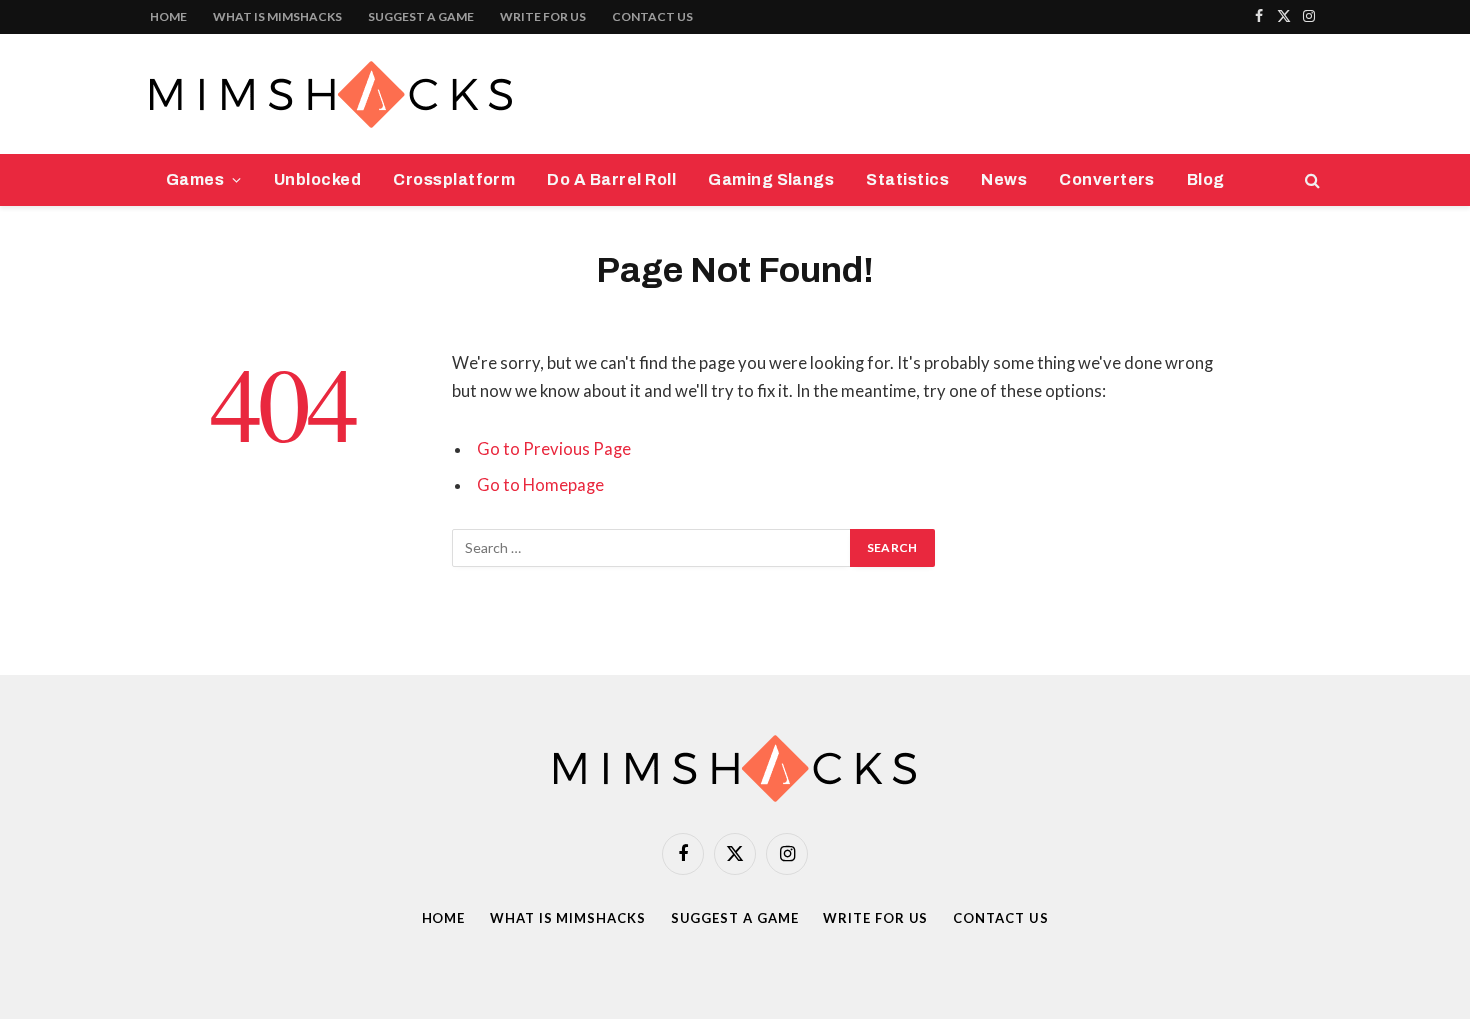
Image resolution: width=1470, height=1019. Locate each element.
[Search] (1310, 180)
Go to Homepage (540, 485)
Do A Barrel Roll (611, 179)
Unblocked (317, 179)
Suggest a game (421, 16)
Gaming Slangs (771, 179)
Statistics (907, 179)
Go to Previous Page (554, 449)
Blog (1206, 179)
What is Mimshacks (277, 16)
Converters (1107, 179)
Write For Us (543, 16)
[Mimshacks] (331, 94)
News (1004, 179)
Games (195, 179)
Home (168, 16)
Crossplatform (454, 179)
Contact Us (652, 16)
